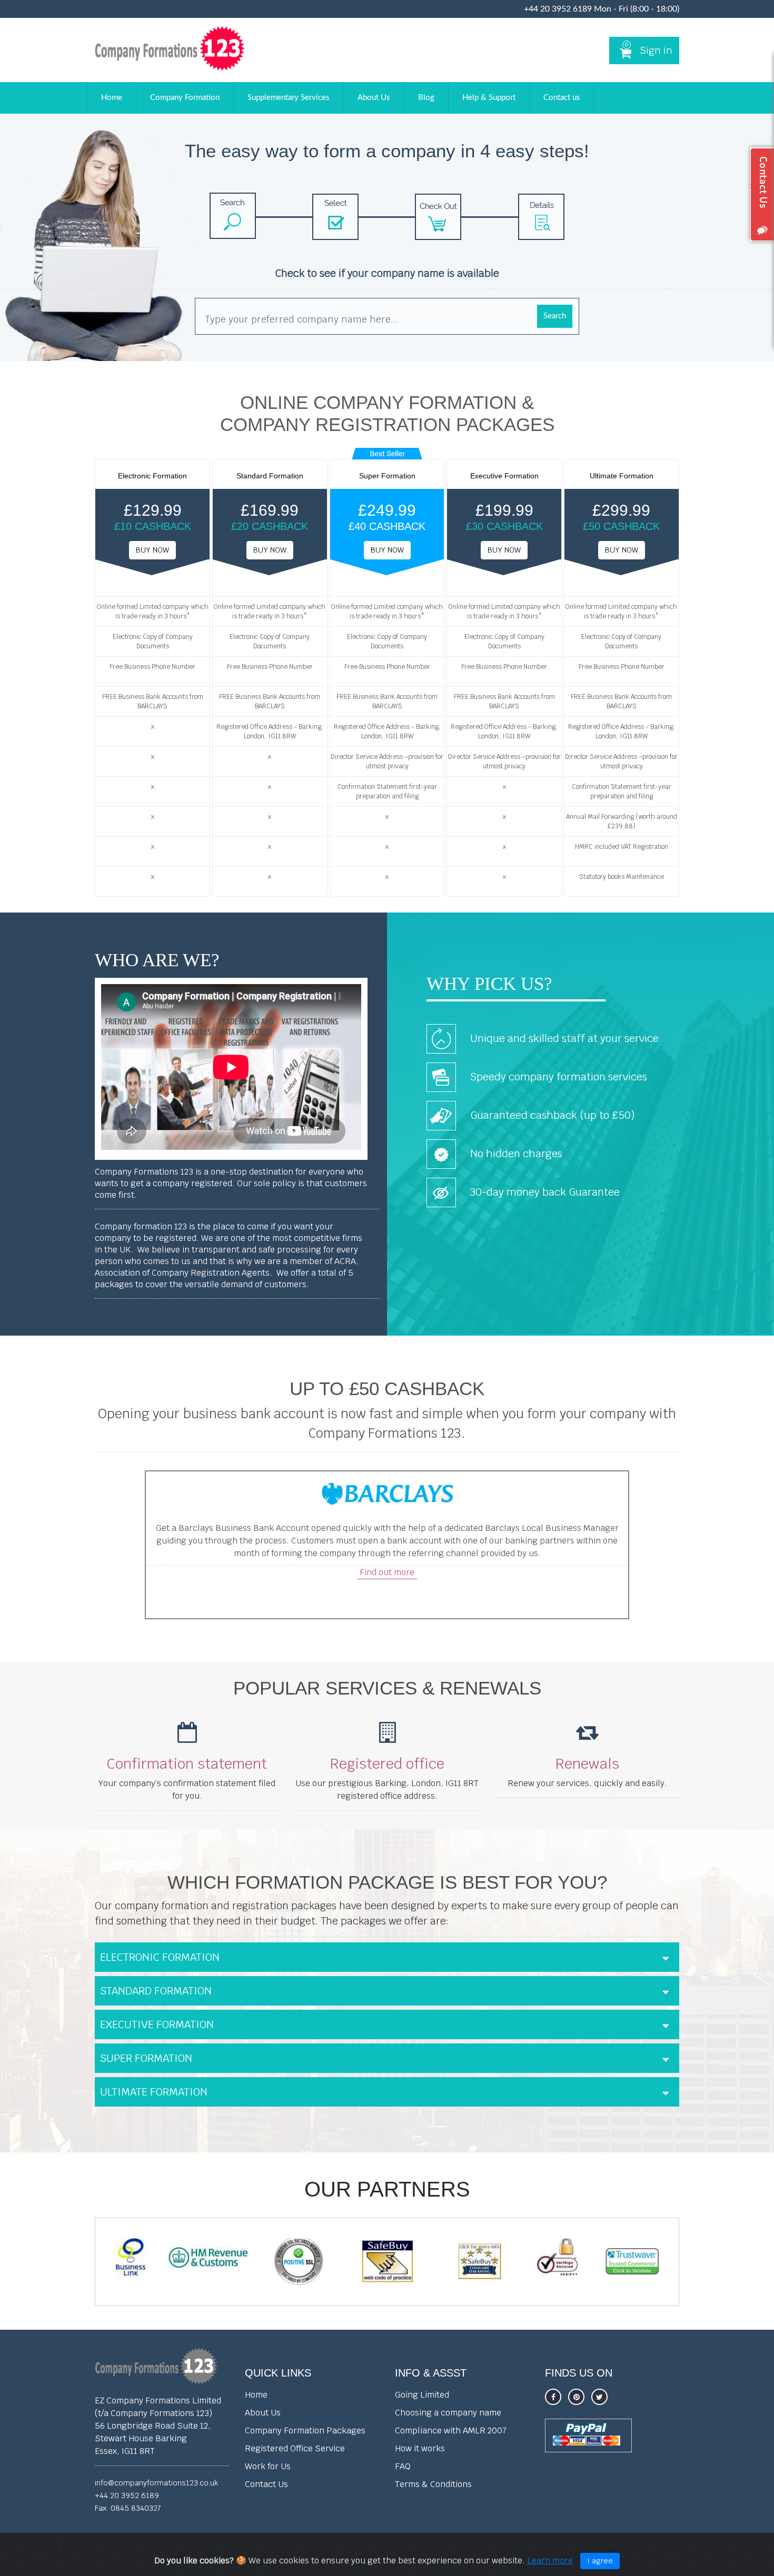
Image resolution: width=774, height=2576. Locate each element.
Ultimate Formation (154, 2092)
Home (112, 98)
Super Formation (146, 2058)
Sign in (656, 50)
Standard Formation (156, 1991)
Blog (426, 98)
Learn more (550, 2560)
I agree (600, 2561)
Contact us (562, 98)
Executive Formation (157, 2024)
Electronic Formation (160, 1957)
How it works (420, 2448)
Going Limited (422, 2395)
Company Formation (185, 98)
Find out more (387, 1572)
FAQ (403, 2466)
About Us (374, 98)
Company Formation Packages (305, 2430)
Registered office (387, 1764)
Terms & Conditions (433, 2484)
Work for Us (268, 2466)
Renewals (587, 1764)
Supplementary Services (289, 98)
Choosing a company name (448, 2413)
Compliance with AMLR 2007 (451, 2430)
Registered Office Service (295, 2448)
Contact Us (266, 2484)
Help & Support (489, 98)
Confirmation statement (187, 1764)
